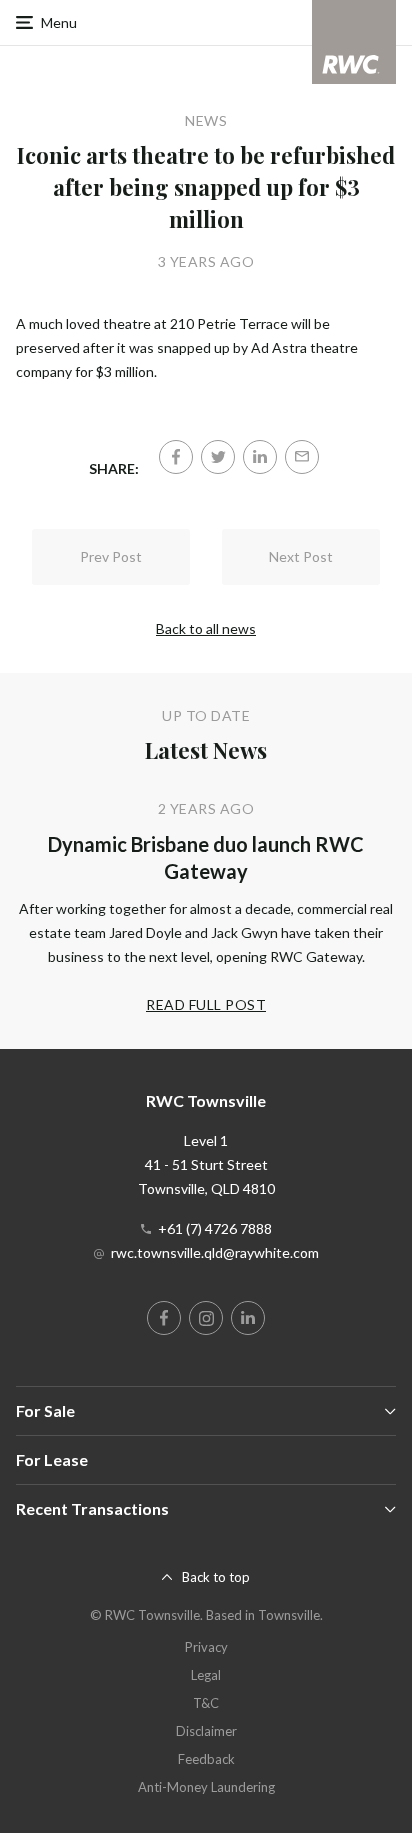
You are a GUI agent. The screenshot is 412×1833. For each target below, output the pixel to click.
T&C (206, 1703)
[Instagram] (206, 1318)
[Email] (302, 457)
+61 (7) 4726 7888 (215, 1228)
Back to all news (206, 628)
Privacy (206, 1647)
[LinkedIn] (260, 457)
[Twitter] (218, 457)
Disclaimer (206, 1731)
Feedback (206, 1759)
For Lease (52, 1459)
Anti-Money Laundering (206, 1787)
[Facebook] (176, 457)
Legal (206, 1675)
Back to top (216, 1577)
